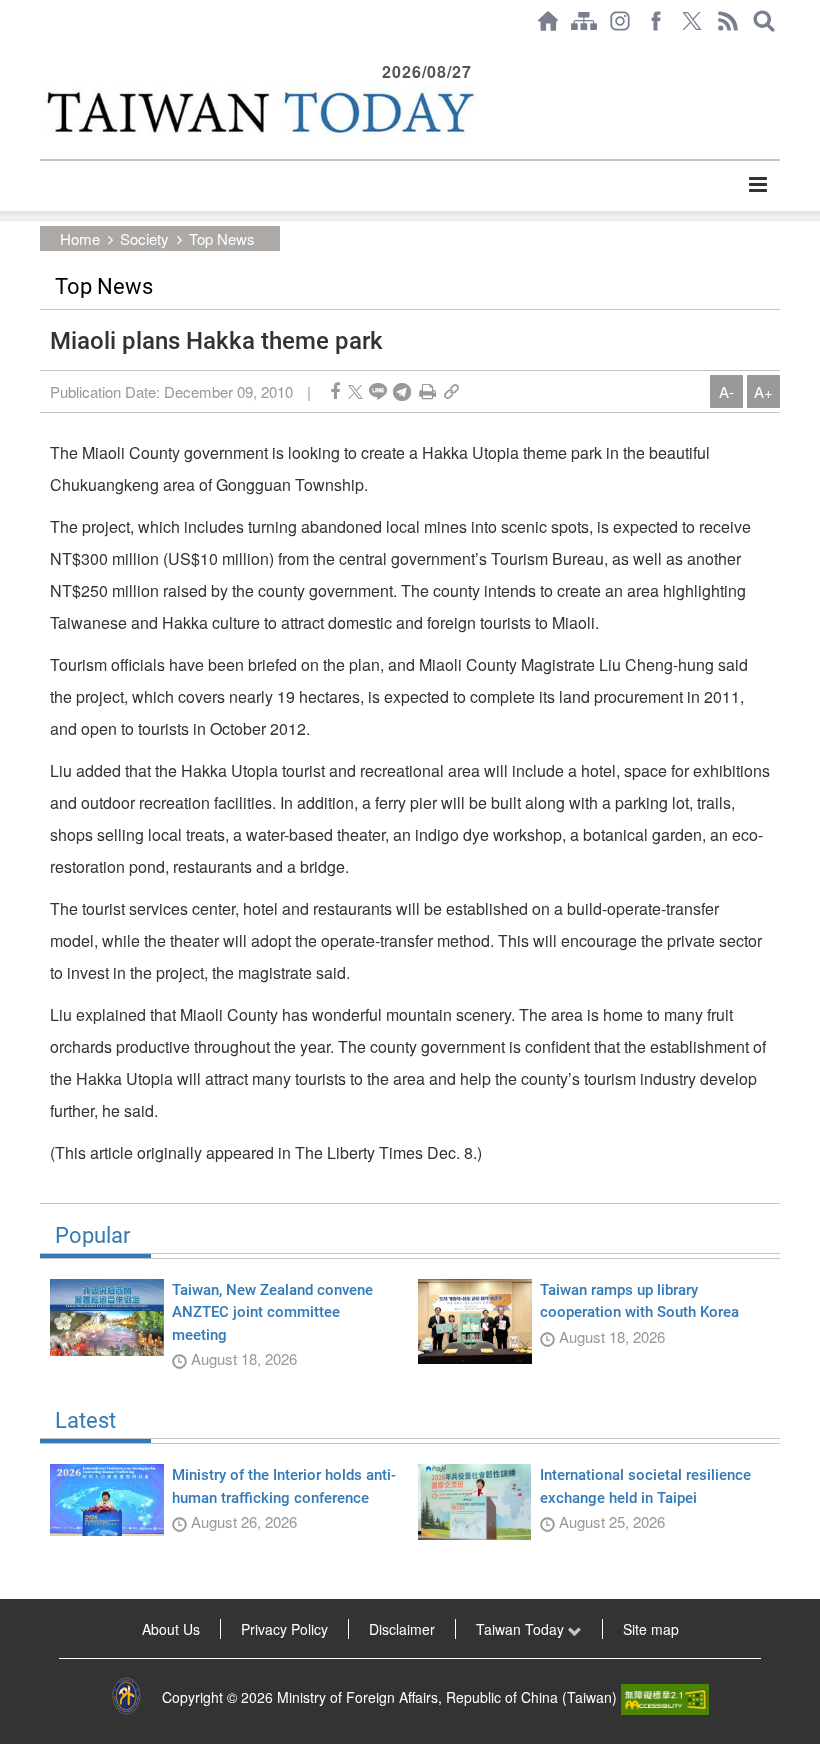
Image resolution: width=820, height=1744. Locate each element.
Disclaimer (402, 1629)
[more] (757, 185)
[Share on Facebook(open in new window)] (335, 391)
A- (726, 391)
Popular (92, 1236)
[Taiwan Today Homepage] (548, 21)
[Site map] (584, 21)
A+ (763, 391)
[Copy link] (451, 391)
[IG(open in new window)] (620, 21)
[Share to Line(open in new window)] (378, 391)
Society (144, 238)
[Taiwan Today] (258, 112)
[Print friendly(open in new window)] (427, 391)
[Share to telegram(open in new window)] (402, 391)
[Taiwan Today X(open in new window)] (692, 21)
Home (80, 238)
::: (46, 52)
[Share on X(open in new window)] (355, 391)
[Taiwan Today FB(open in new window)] (656, 21)
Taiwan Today (522, 1629)
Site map (651, 1629)
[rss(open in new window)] (728, 21)
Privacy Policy (284, 1629)
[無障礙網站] (665, 1697)
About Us (171, 1629)
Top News (222, 238)
